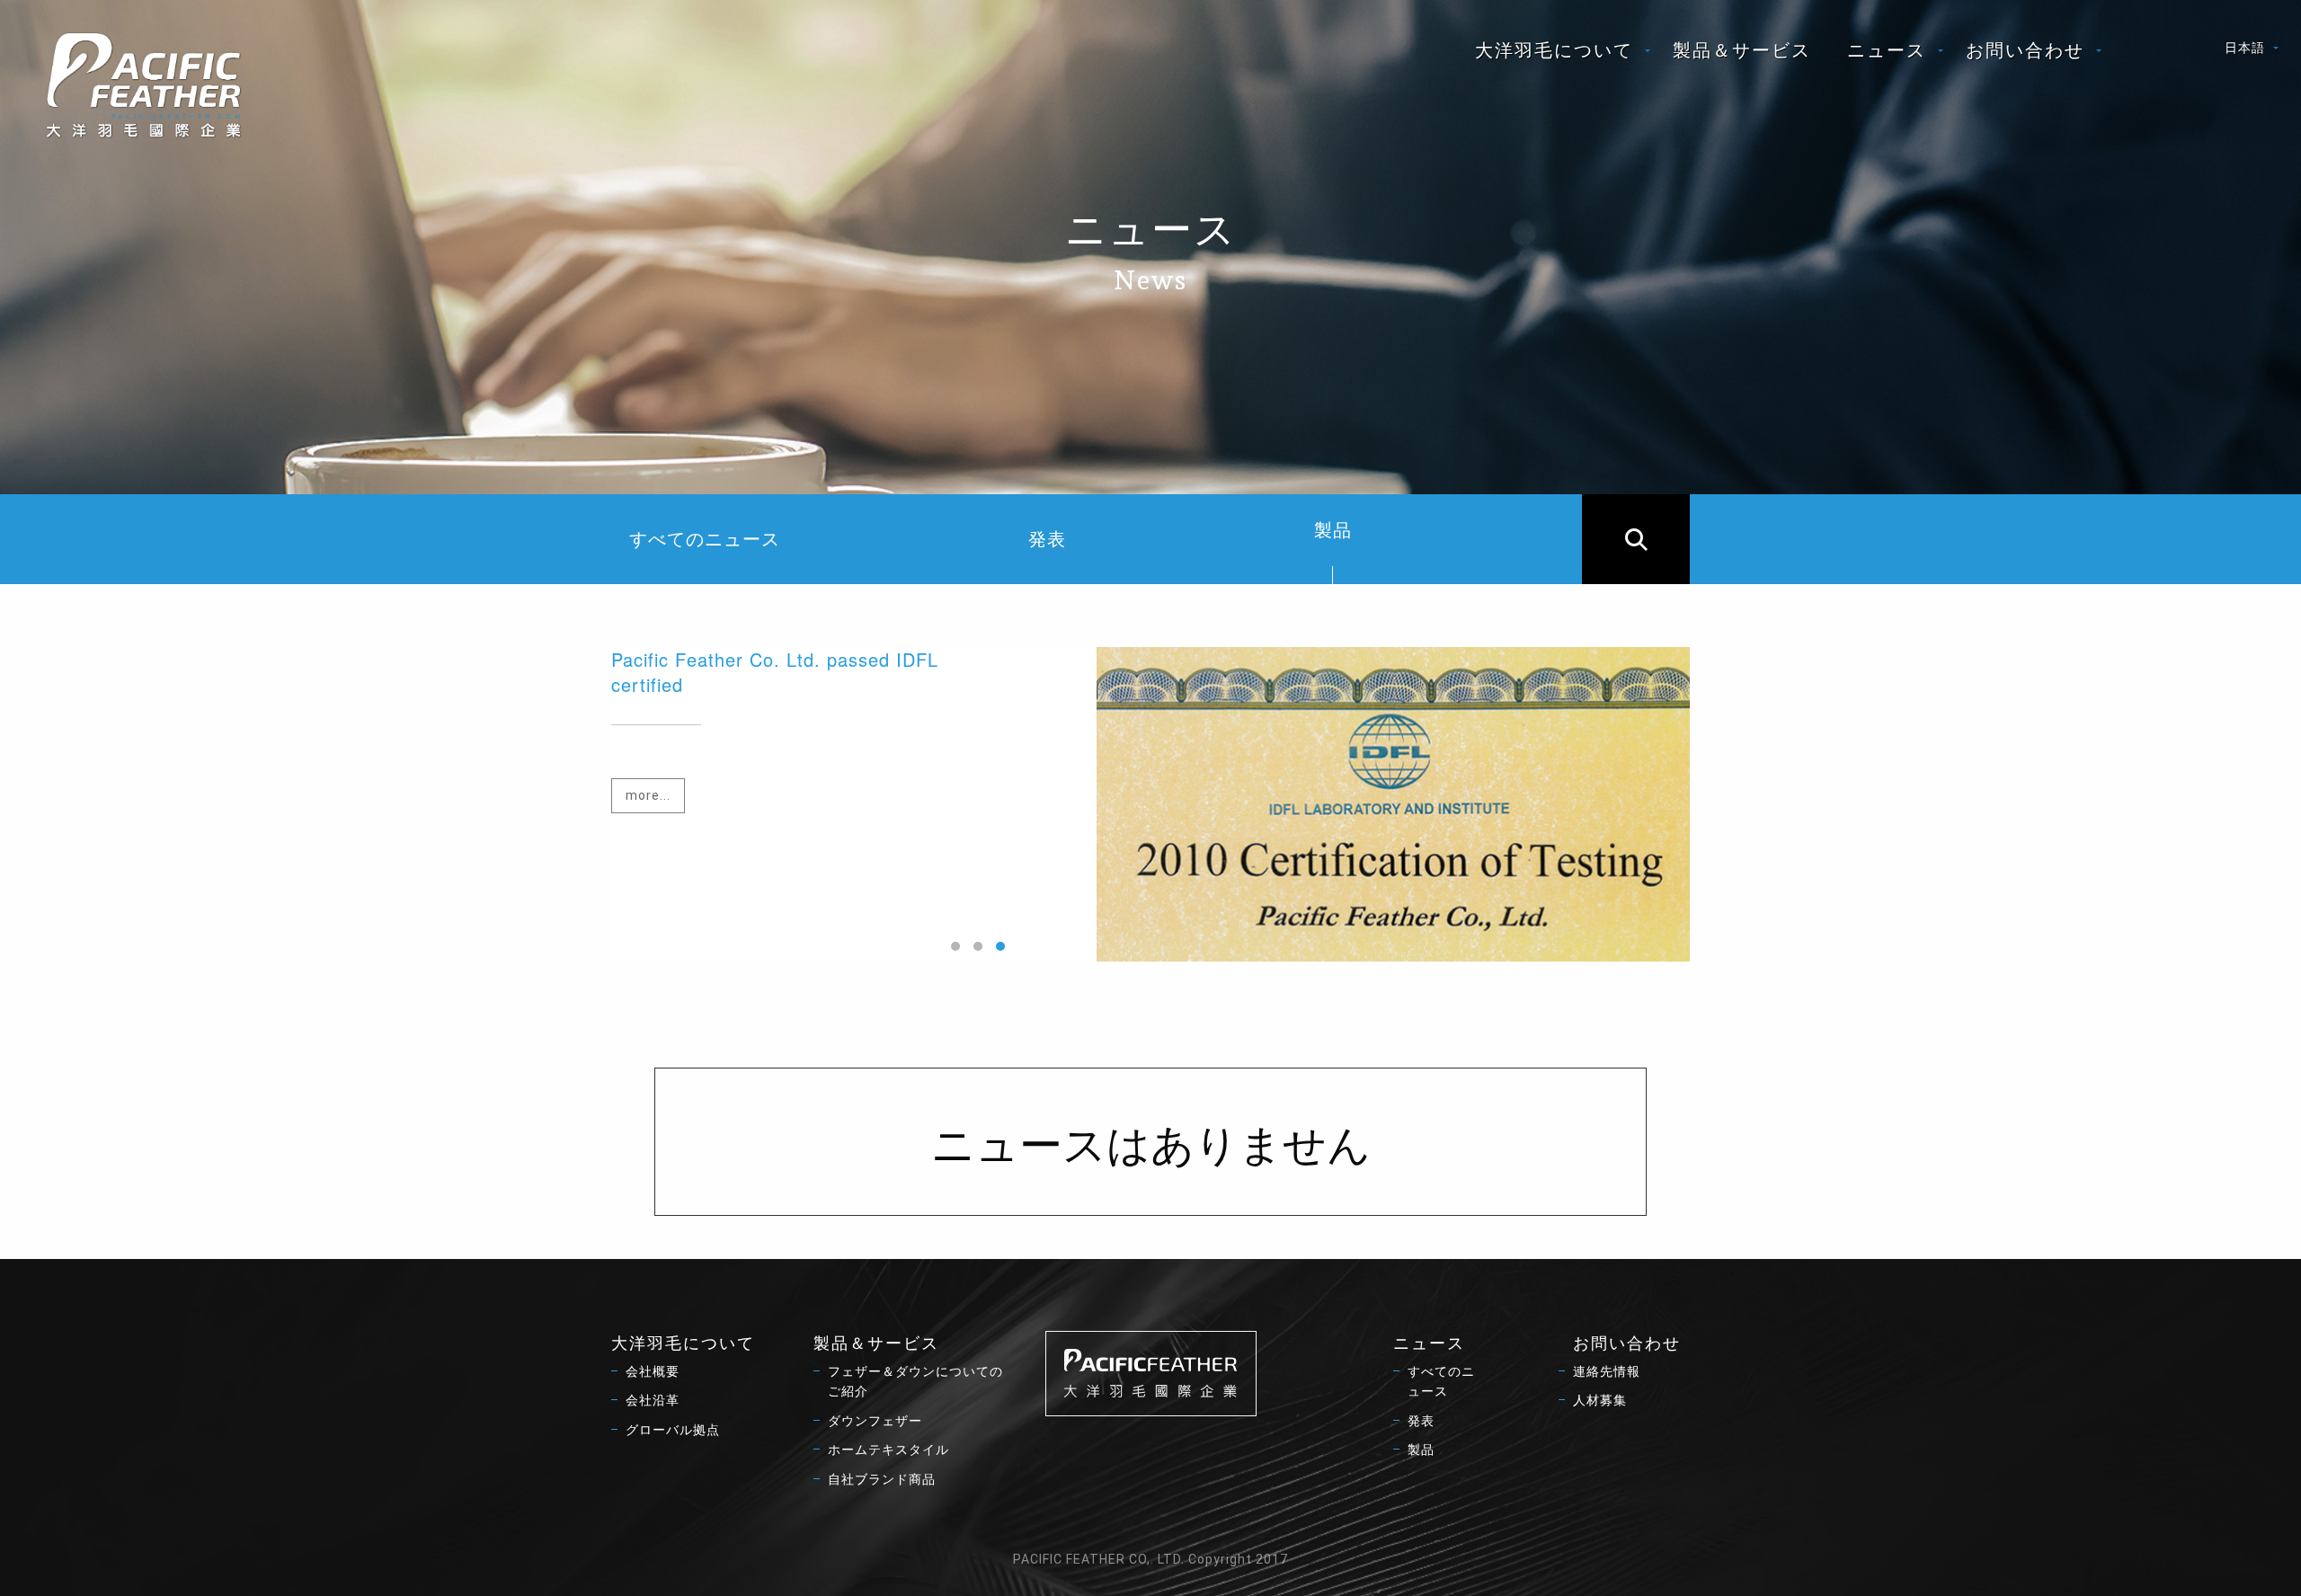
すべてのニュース (705, 539)
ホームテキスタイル (888, 1450)
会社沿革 (653, 1400)
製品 (1333, 530)
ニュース (1887, 50)
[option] (1150, 804)
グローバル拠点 (673, 1430)
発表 (1047, 539)
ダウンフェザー (875, 1421)
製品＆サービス (1742, 50)
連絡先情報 (1607, 1371)
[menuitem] (1556, 50)
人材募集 (1600, 1400)
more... (648, 795)
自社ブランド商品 (882, 1479)
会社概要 (653, 1371)
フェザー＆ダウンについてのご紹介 (915, 1381)
